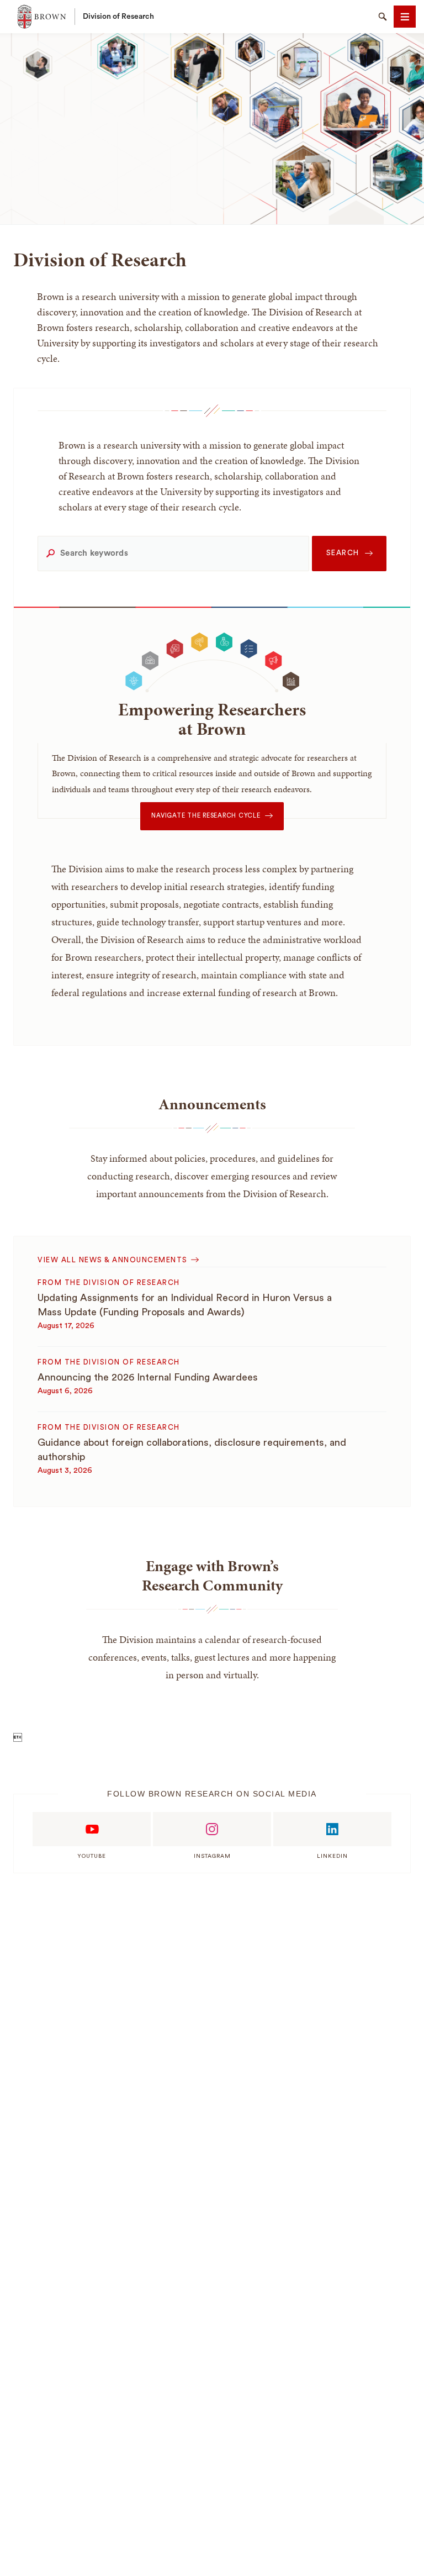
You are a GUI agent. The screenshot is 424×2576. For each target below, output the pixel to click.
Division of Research (118, 17)
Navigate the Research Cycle (206, 816)
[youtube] (92, 1829)
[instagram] (212, 1829)
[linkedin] (332, 1829)
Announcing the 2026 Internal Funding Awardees (148, 1377)
